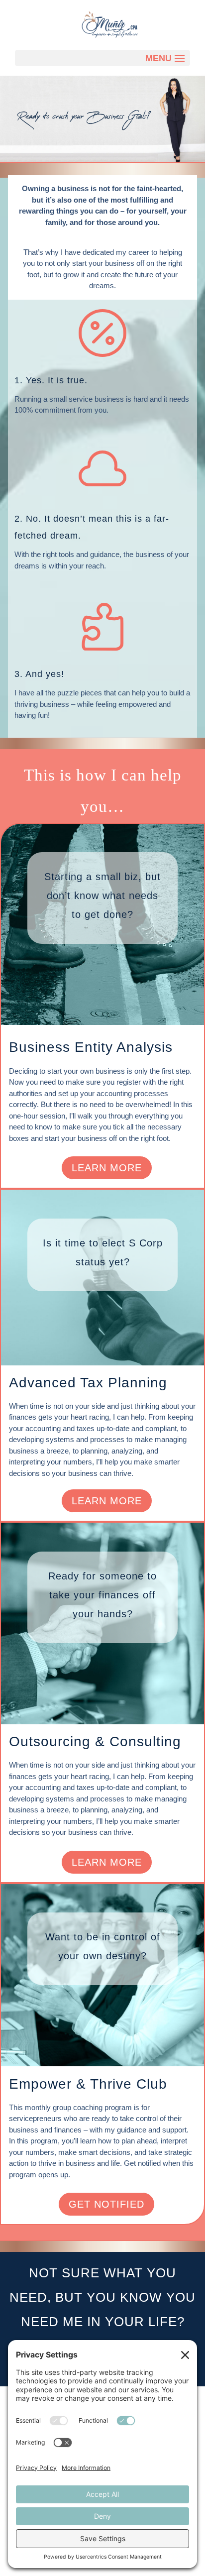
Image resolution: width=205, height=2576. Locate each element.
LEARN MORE (107, 1168)
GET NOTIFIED (106, 2204)
